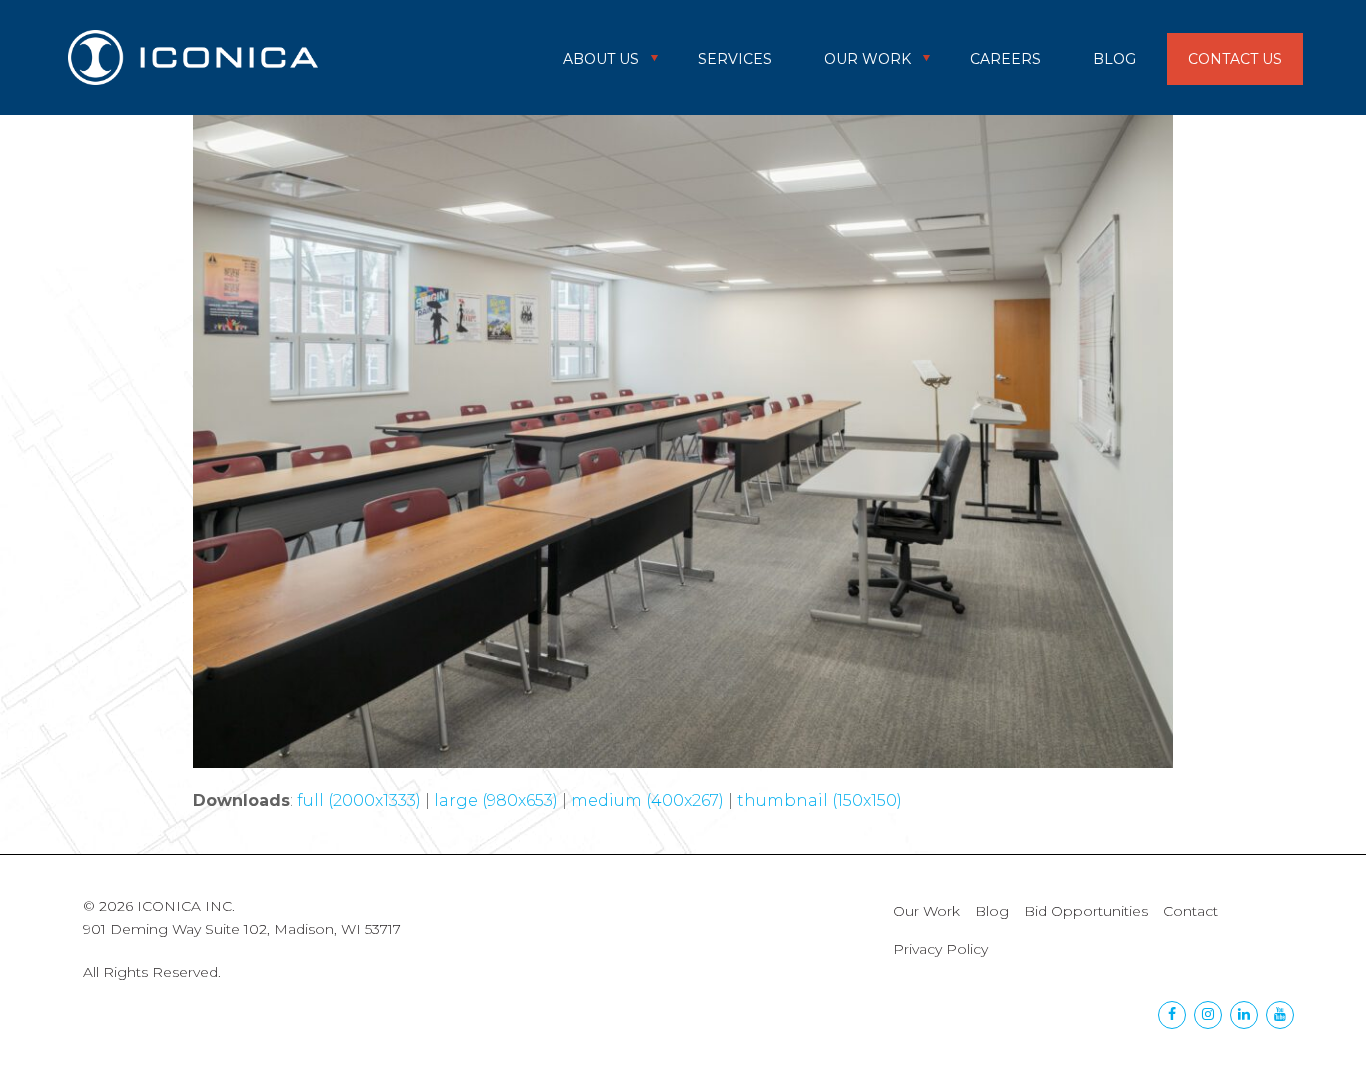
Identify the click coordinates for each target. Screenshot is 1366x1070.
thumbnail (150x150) (819, 800)
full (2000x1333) (359, 800)
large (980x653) (496, 800)
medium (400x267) (647, 800)
